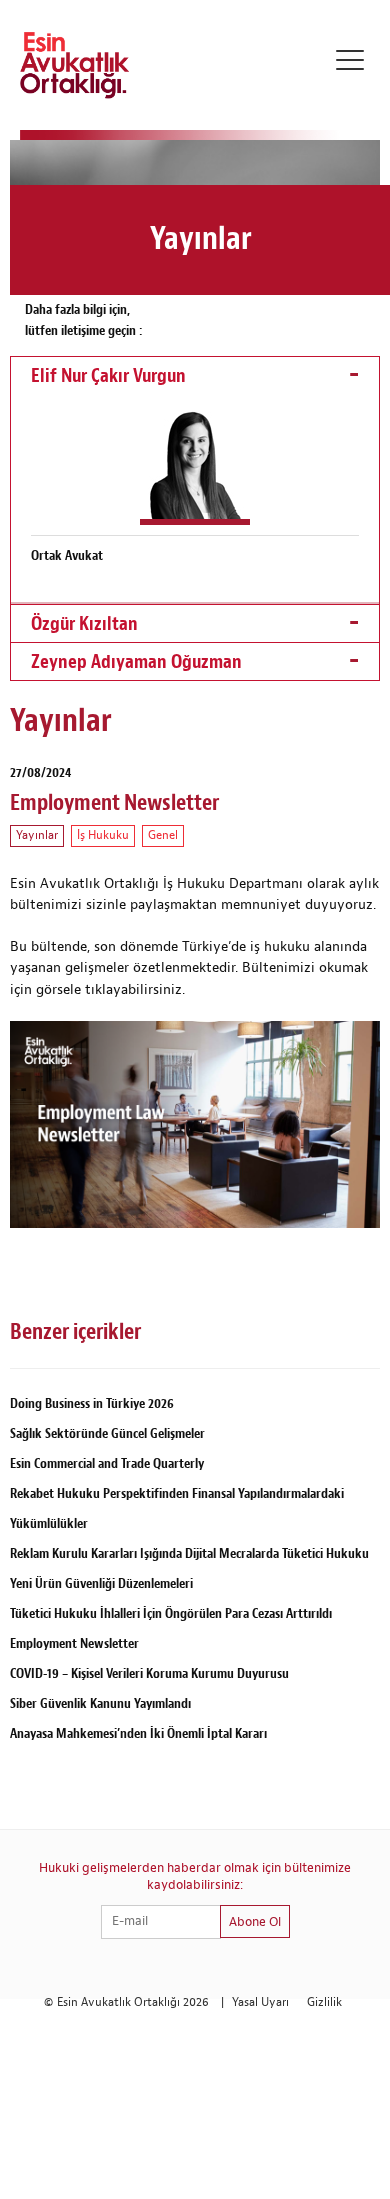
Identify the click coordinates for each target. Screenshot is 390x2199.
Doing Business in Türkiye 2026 (92, 1403)
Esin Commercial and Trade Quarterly (107, 1463)
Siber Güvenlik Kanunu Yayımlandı (100, 1703)
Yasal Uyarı (260, 2002)
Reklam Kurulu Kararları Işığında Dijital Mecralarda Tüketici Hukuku (189, 1553)
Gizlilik (324, 2002)
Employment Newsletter (74, 1643)
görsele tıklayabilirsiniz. (112, 990)
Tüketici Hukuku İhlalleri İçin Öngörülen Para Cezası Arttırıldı (171, 1613)
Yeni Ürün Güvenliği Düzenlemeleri (101, 1583)
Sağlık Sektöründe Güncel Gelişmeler (107, 1433)
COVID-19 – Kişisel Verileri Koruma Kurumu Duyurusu (149, 1673)
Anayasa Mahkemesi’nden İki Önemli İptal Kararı (138, 1733)
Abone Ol (255, 1922)
